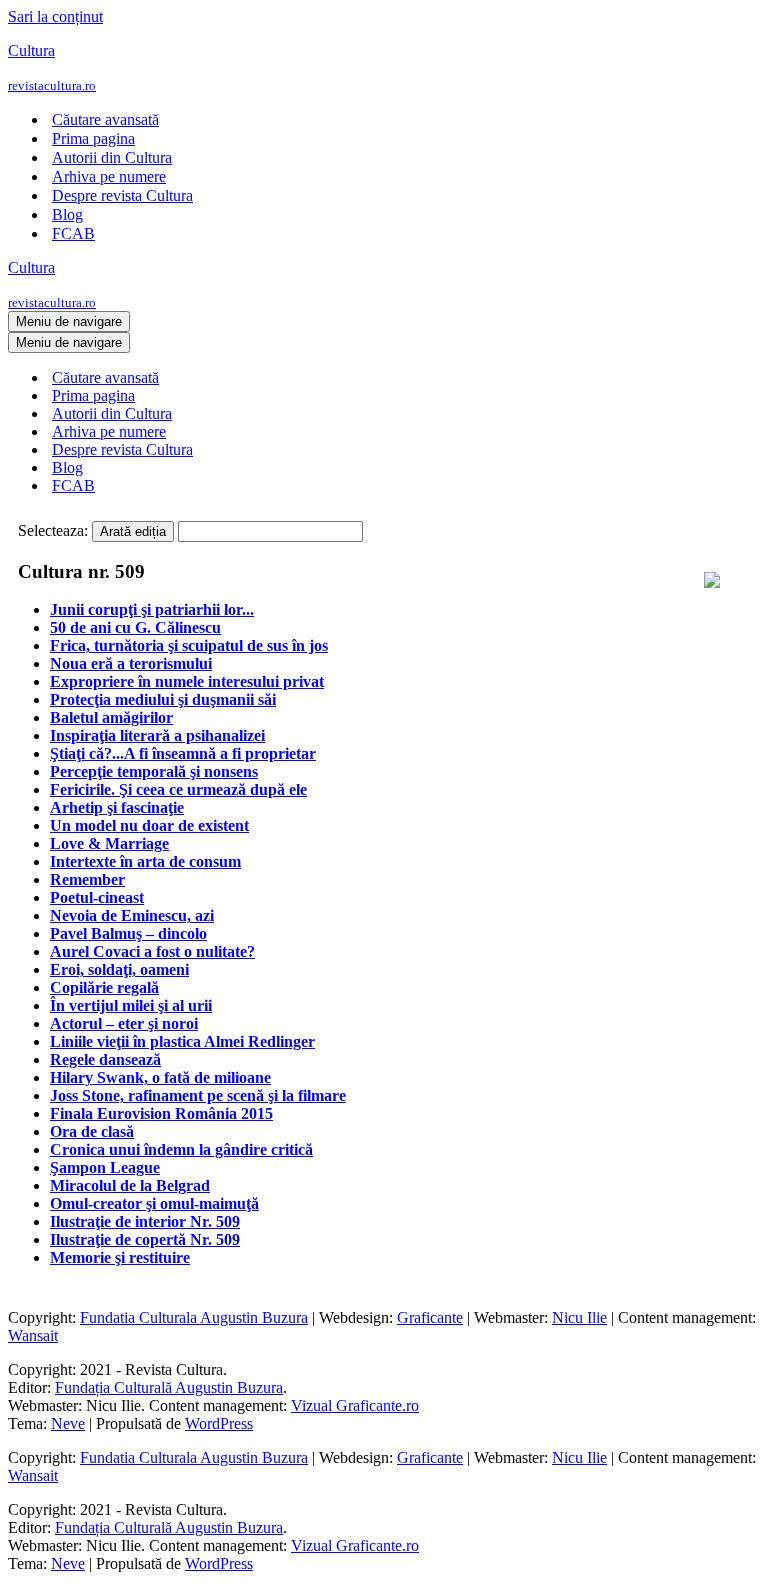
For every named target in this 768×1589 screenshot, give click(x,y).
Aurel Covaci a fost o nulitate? (152, 951)
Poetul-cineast (97, 897)
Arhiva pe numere (109, 176)
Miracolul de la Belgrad (130, 1185)
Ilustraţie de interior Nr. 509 (145, 1221)
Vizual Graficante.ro (355, 1405)
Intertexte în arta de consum (145, 861)
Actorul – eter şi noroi (124, 1023)
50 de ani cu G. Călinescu (135, 627)
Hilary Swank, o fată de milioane (160, 1077)
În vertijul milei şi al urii (131, 1005)
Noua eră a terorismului (131, 663)
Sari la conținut (55, 16)
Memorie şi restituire (120, 1257)
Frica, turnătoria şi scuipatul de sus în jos (189, 645)
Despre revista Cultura (122, 195)
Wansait (33, 1335)
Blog (67, 214)
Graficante (430, 1317)
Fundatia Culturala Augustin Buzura (194, 1317)
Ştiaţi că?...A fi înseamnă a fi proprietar (183, 753)
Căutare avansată (105, 119)
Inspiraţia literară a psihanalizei (157, 735)
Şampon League (105, 1167)
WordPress (219, 1423)
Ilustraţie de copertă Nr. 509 (145, 1239)
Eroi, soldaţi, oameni (119, 969)
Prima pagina (93, 138)
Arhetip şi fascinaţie (117, 807)
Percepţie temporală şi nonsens (154, 771)
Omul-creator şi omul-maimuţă (154, 1203)
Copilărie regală (104, 987)
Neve (68, 1423)
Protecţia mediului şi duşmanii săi (163, 699)
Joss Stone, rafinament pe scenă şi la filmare (198, 1095)
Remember (87, 879)
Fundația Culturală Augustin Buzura (169, 1387)
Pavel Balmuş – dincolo (128, 933)
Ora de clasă (92, 1131)
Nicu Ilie (579, 1317)
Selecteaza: (53, 530)
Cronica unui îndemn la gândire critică (181, 1149)
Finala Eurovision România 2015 (161, 1113)
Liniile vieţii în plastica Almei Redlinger (182, 1041)
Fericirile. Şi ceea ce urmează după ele (178, 789)
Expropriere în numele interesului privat (187, 681)
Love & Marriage (109, 843)
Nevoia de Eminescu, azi (132, 915)
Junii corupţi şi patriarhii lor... (152, 609)
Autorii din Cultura (112, 157)
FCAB (73, 233)
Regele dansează (105, 1059)
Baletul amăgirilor (111, 717)
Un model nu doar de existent (149, 825)
